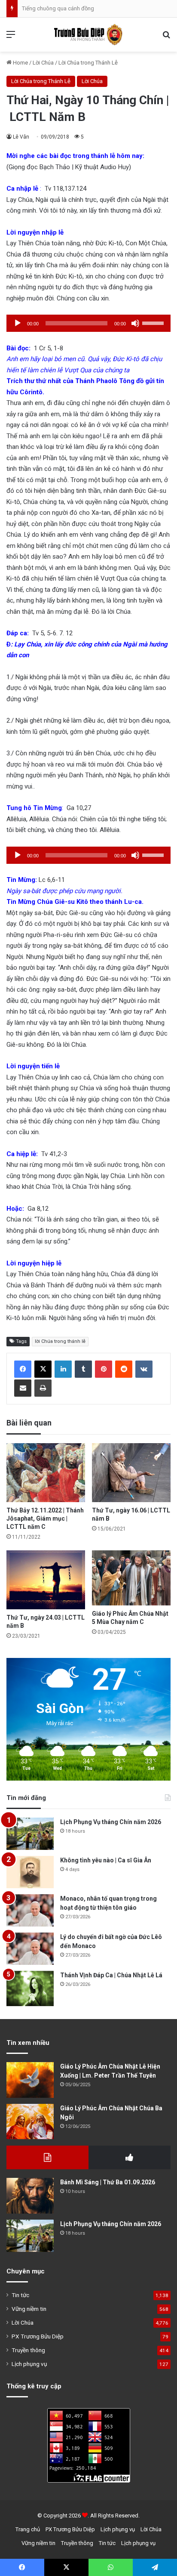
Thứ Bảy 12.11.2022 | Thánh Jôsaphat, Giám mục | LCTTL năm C (45, 1518)
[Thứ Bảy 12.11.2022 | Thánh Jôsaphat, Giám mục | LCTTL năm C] (46, 1473)
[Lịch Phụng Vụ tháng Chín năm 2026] (30, 1834)
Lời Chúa (43, 63)
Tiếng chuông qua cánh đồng (58, 8)
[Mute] (135, 323)
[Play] (18, 323)
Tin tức (20, 2295)
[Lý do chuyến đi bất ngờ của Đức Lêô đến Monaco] (30, 1949)
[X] (43, 1369)
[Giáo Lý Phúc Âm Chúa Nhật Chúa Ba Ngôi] (30, 2122)
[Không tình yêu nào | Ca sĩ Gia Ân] (30, 1872)
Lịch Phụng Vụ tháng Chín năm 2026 (111, 1822)
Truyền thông (28, 2350)
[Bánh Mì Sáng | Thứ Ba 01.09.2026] (30, 2196)
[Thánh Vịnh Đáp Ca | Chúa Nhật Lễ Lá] (30, 1989)
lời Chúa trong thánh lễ (60, 1341)
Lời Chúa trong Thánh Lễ (88, 63)
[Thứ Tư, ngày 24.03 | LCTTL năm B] (46, 1580)
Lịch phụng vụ (29, 2364)
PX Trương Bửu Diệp (38, 2336)
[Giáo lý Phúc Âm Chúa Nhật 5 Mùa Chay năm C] (131, 1578)
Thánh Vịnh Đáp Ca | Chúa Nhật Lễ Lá (111, 1975)
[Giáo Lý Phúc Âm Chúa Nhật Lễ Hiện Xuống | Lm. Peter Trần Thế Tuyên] (30, 2080)
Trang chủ (28, 2529)
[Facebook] (23, 1369)
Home (20, 63)
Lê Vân (21, 137)
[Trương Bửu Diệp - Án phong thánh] (88, 35)
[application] (88, 323)
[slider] (154, 322)
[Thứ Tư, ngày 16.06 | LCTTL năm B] (131, 1473)
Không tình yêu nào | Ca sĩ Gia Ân (106, 1860)
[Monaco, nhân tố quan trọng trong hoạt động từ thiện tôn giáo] (30, 1910)
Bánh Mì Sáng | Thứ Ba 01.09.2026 (108, 2182)
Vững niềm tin (29, 2309)
